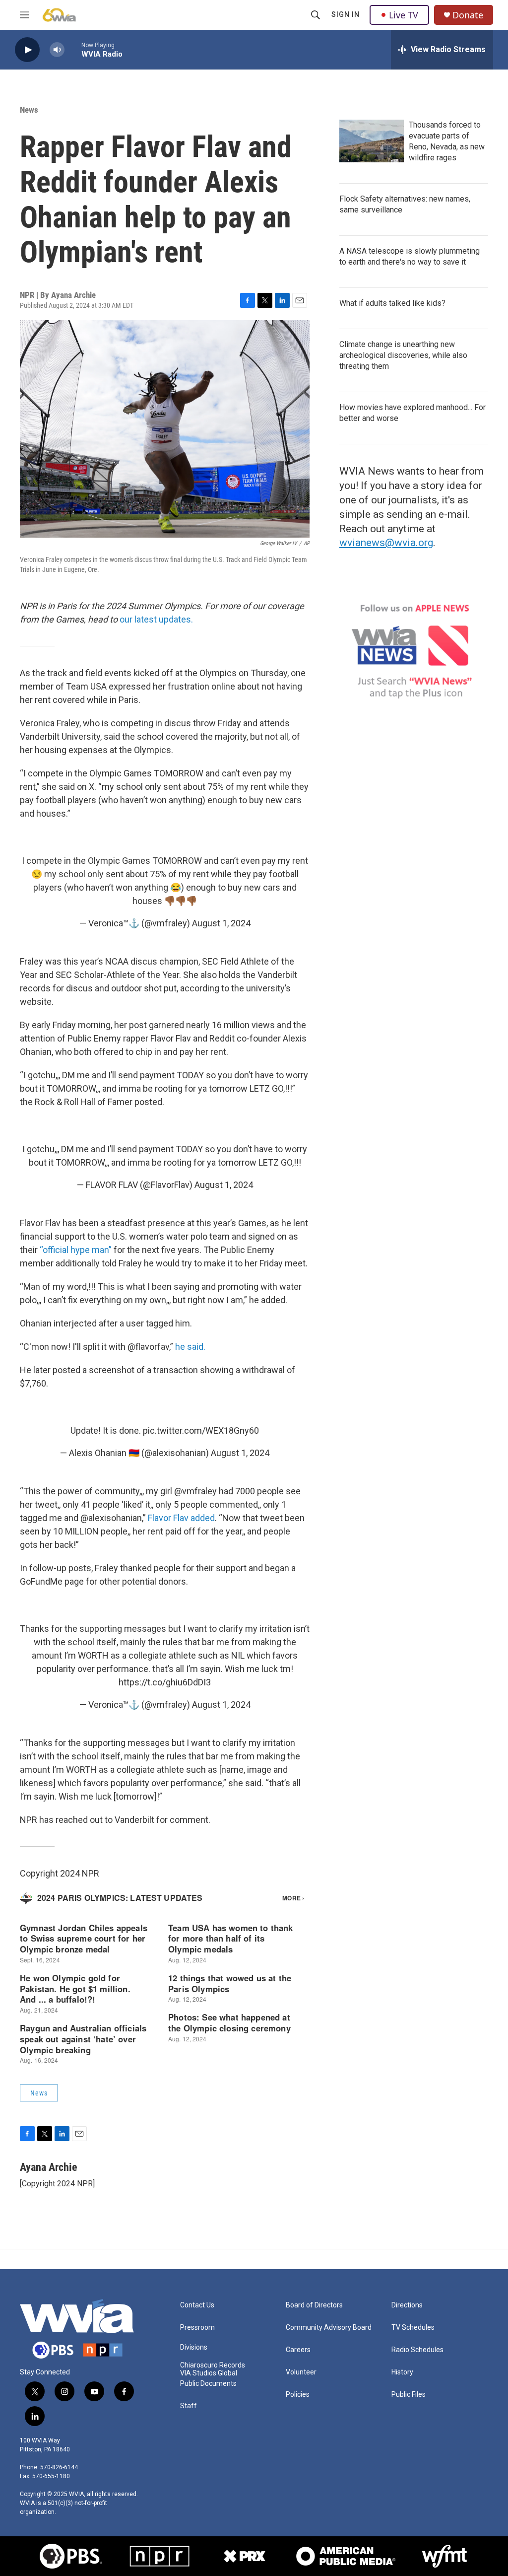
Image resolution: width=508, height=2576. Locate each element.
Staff (189, 2406)
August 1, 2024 (221, 923)
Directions (407, 2305)
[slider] (73, 49)
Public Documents (208, 2384)
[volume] (57, 50)
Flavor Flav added (181, 1518)
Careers (298, 2350)
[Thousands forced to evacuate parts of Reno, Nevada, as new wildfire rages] (372, 141)
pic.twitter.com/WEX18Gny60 (201, 1430)
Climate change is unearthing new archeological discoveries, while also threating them (403, 355)
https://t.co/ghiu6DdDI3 (165, 1682)
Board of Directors (314, 2305)
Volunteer (301, 2372)
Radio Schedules (417, 2350)
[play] (27, 50)
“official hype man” (76, 1250)
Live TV (404, 15)
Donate (468, 15)
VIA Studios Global (209, 2373)
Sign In (346, 14)
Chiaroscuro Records (213, 2365)
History (402, 2372)
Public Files (409, 2395)
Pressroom (197, 2328)
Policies (298, 2395)
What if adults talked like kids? (392, 303)
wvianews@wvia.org (386, 543)
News (29, 110)
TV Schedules (413, 2328)
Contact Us (197, 2305)
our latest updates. (156, 619)
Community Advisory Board (329, 2328)
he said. (190, 1347)
